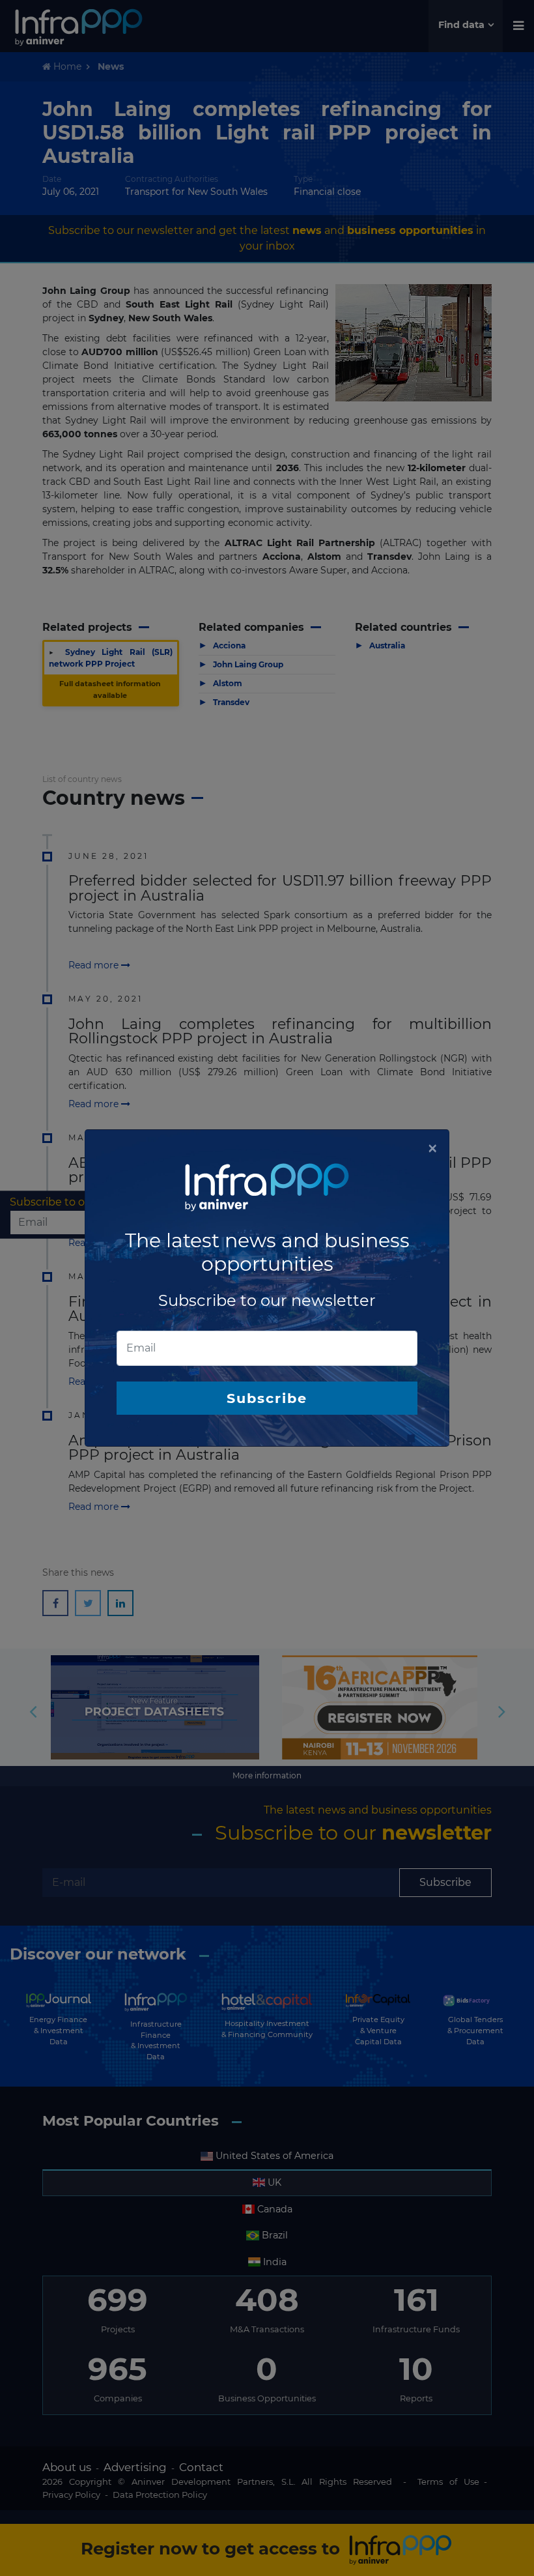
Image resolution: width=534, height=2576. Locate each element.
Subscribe (267, 1398)
